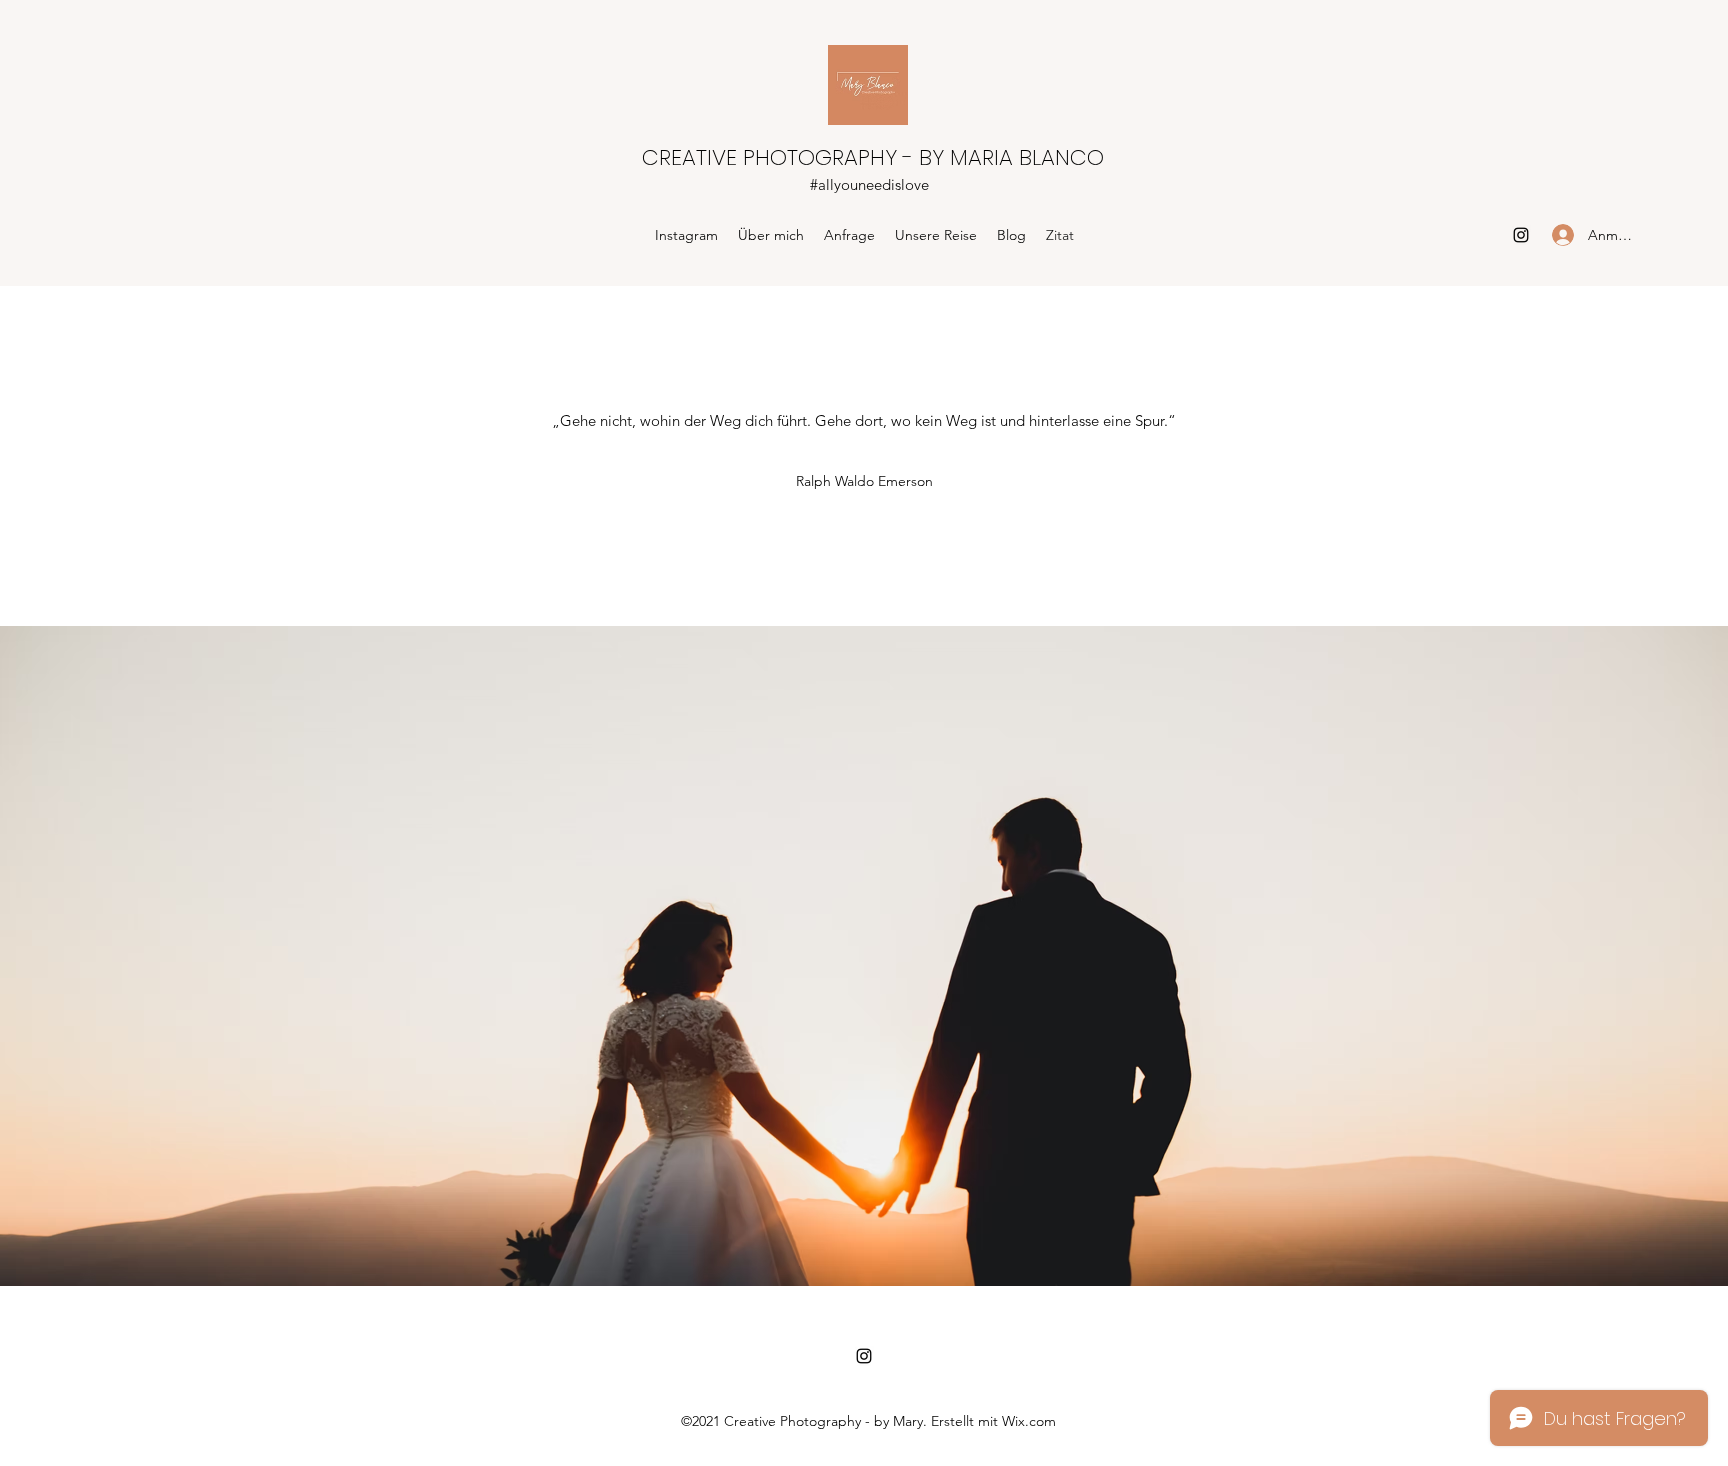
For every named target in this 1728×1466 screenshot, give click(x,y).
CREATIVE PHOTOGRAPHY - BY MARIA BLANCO (873, 157)
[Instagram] (1521, 235)
